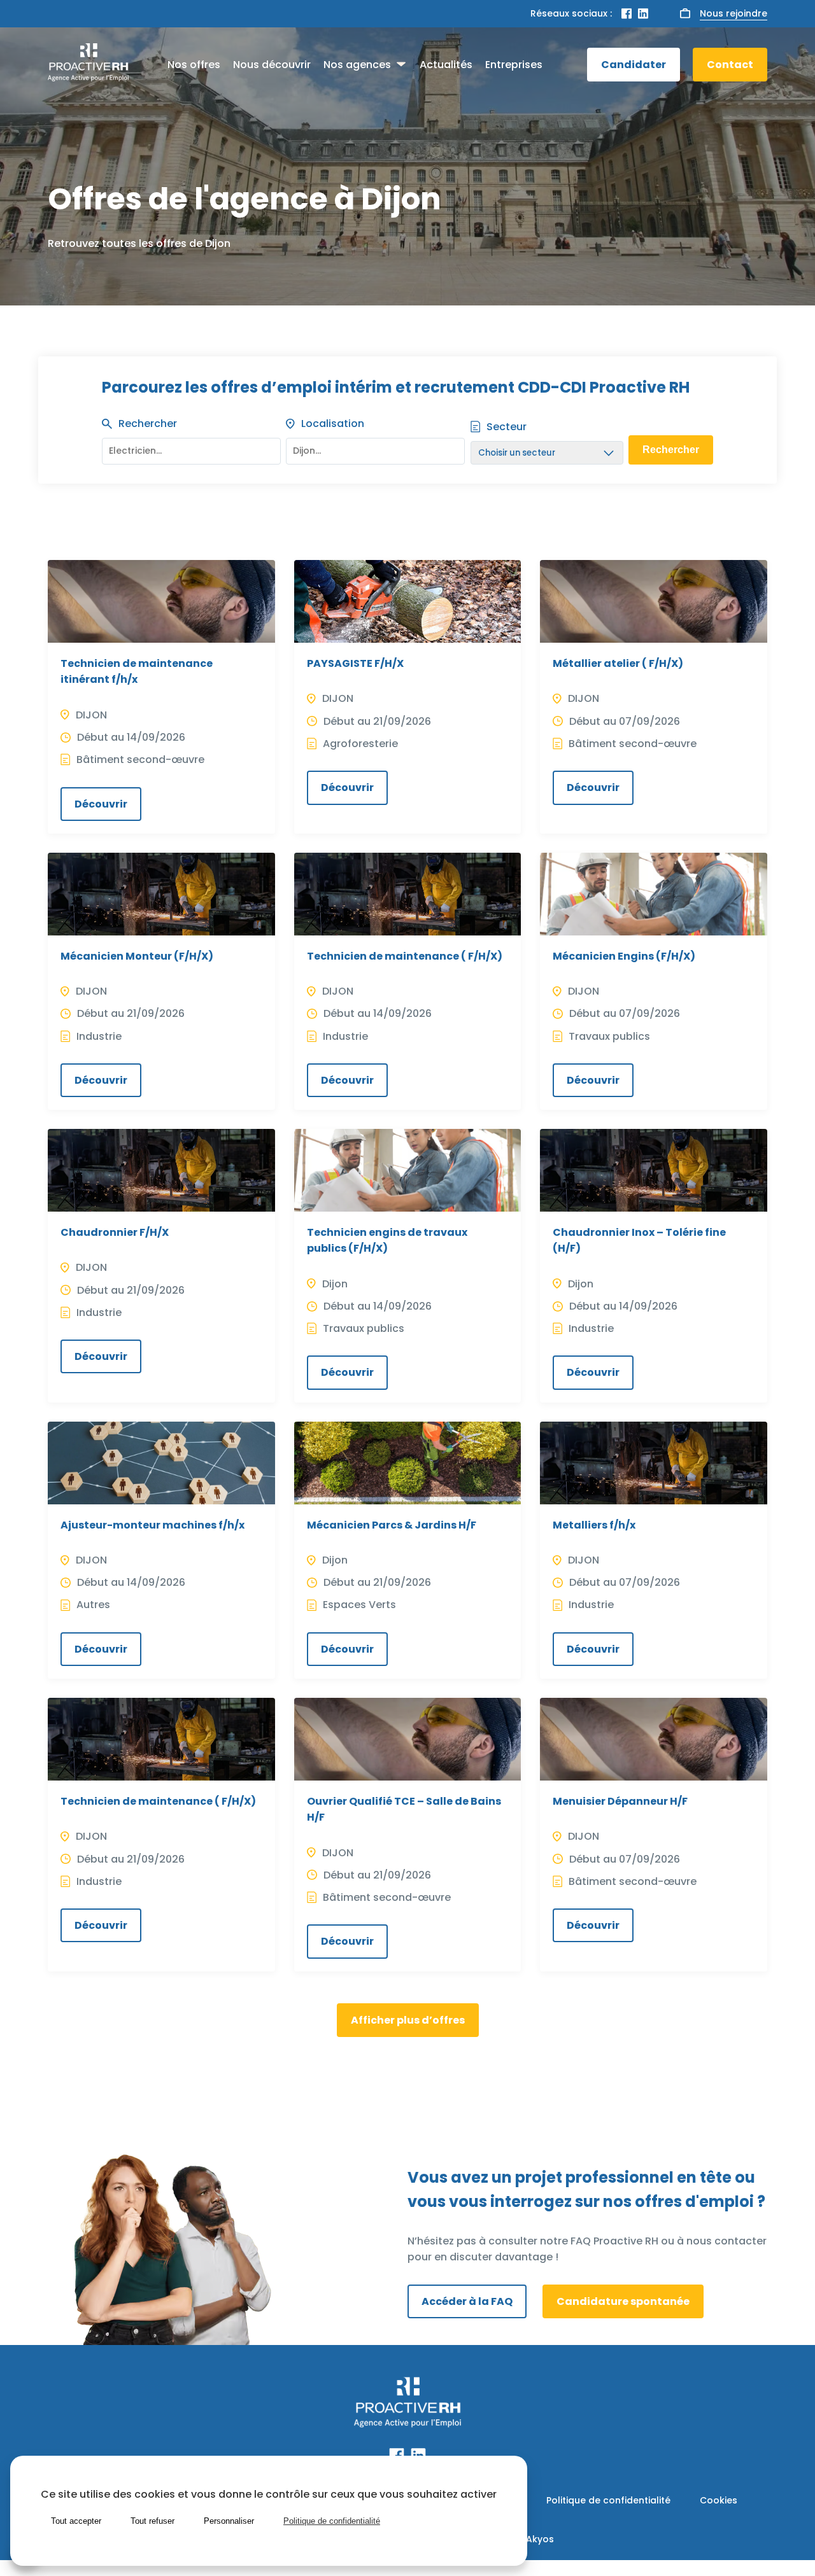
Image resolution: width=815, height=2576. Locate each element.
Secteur (507, 427)
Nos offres (194, 64)
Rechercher (148, 423)
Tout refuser (152, 2521)
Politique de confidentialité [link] (332, 2521)
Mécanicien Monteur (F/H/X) (137, 956)
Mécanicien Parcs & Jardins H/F (392, 1525)
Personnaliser (229, 2521)
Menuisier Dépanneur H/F (620, 1801)
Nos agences (357, 64)
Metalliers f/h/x (594, 1525)
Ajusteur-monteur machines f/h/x (152, 1525)
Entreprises (514, 64)
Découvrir (101, 804)
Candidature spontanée (623, 2301)
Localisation (333, 423)
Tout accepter (76, 2521)
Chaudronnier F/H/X (115, 1232)
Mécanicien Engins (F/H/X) (624, 956)
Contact (730, 64)
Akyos (540, 2539)
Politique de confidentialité (608, 2500)
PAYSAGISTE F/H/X (355, 663)
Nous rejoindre (733, 13)
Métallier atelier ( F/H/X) (618, 663)
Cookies (719, 2500)
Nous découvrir (272, 64)
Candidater (634, 64)
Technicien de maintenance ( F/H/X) (405, 956)
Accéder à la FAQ (467, 2301)
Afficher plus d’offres (408, 2020)
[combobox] (375, 448)
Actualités (446, 64)
